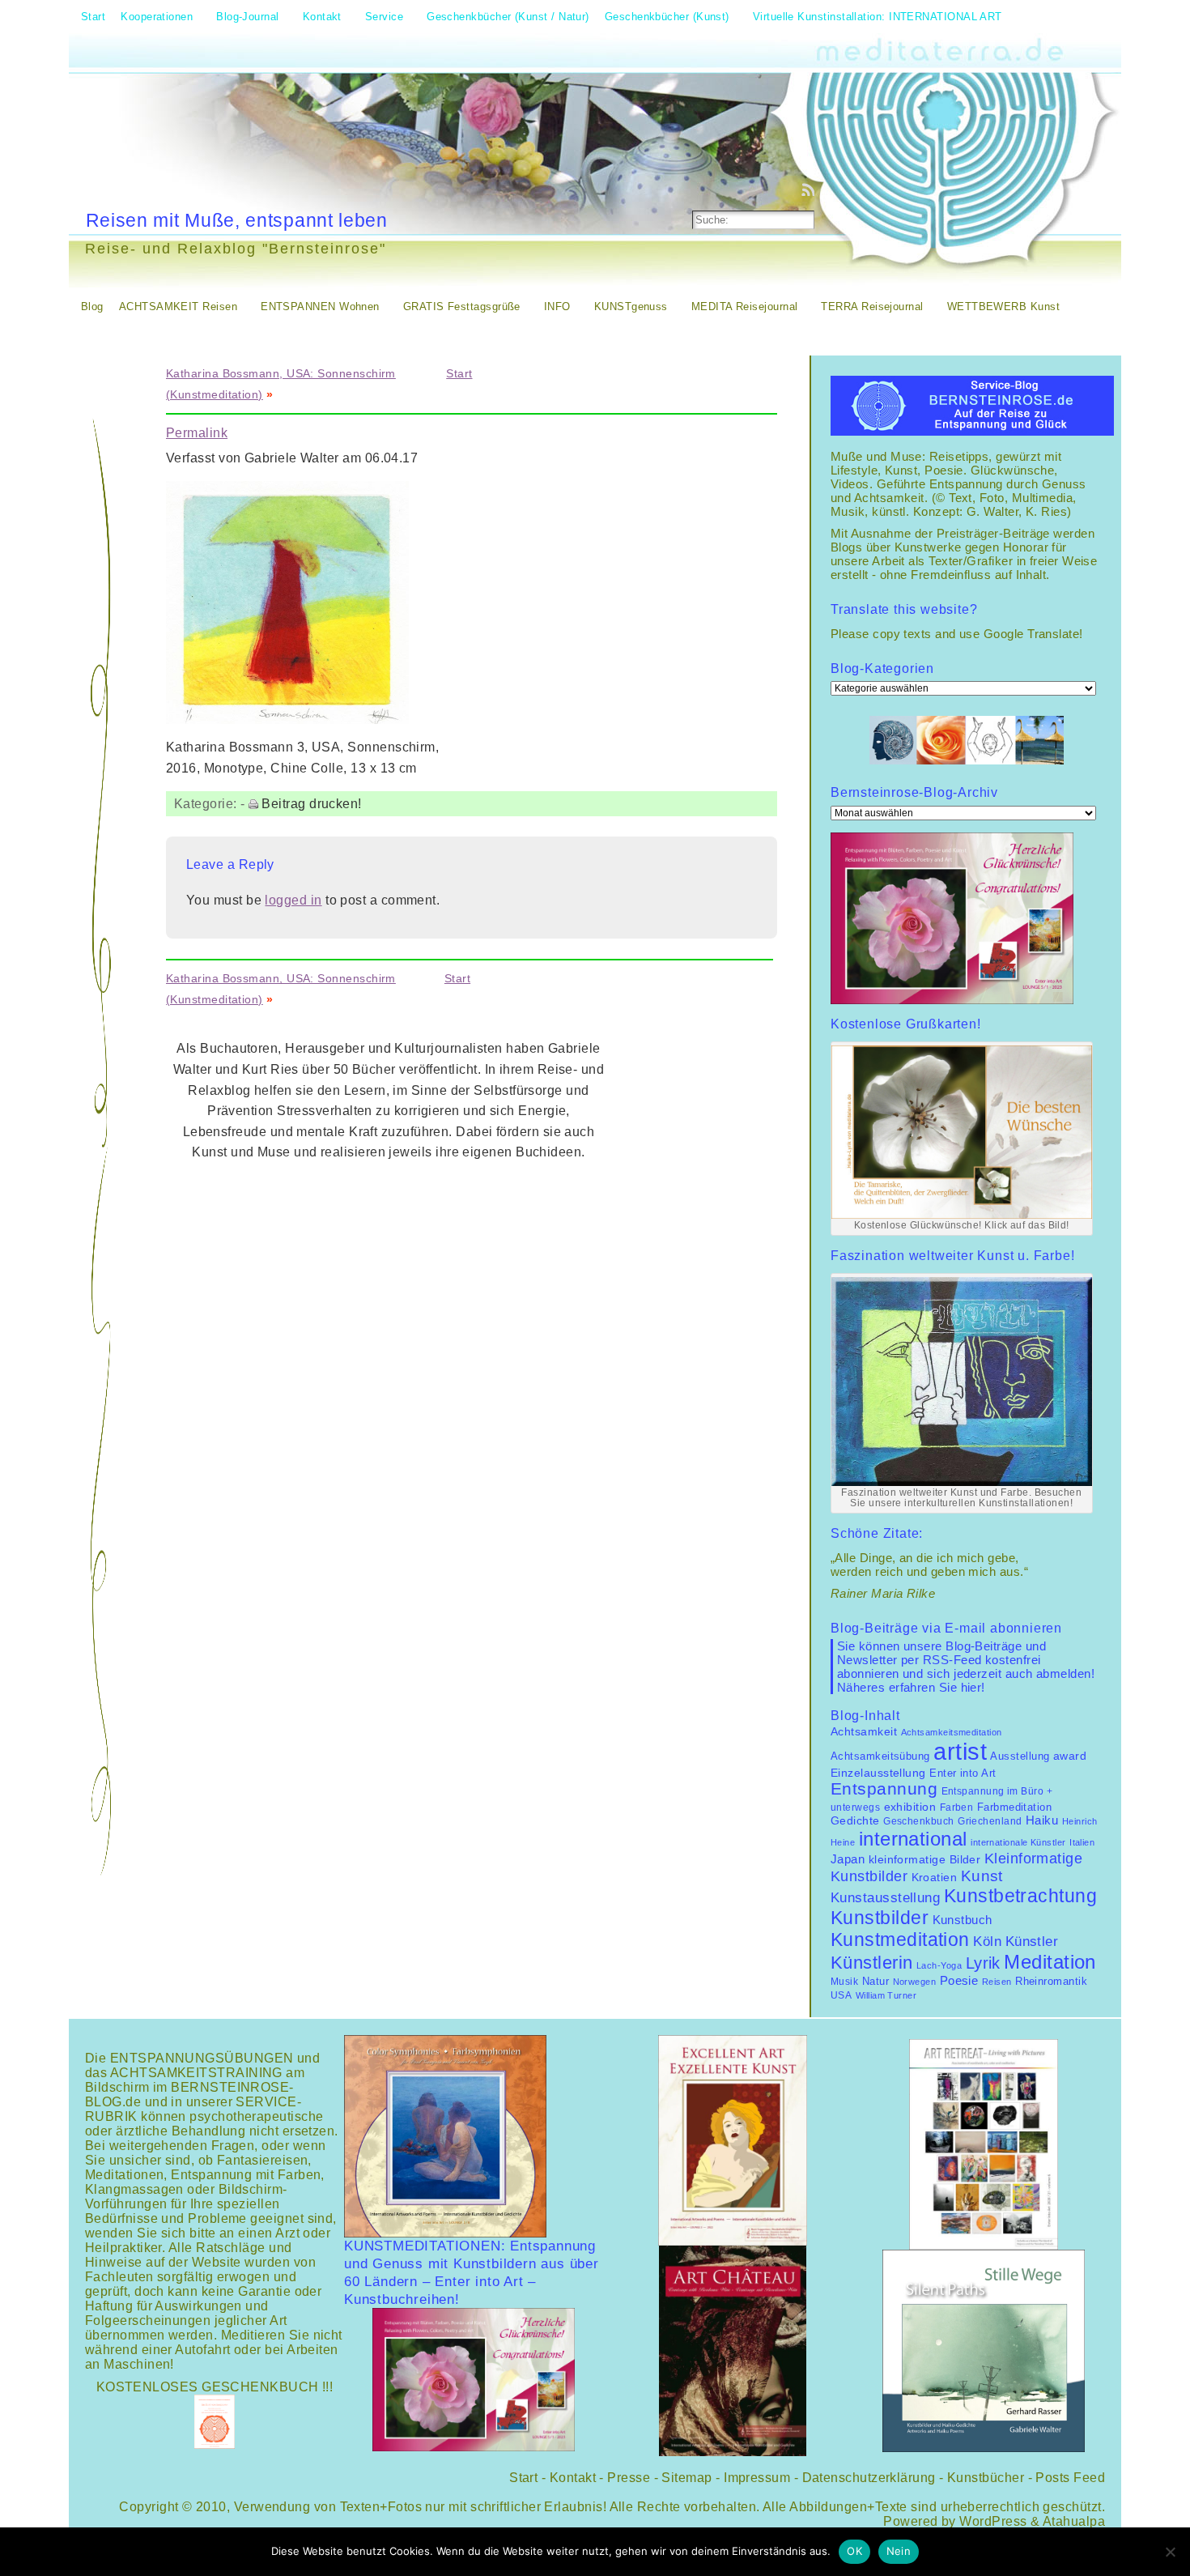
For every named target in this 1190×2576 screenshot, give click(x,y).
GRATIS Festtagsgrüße (462, 307)
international (913, 1839)
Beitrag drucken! (311, 804)
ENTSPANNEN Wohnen (320, 307)
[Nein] (1170, 2552)
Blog (92, 307)
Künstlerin (872, 1963)
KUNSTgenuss (631, 307)
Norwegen (915, 1982)
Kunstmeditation (900, 1939)
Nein (899, 2551)
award (1070, 1756)
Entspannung (884, 1789)
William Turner (886, 1995)
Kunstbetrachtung (1020, 1896)
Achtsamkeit (864, 1732)
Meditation (1050, 1962)
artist (960, 1751)
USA (841, 1995)
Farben (957, 1807)
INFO (557, 307)
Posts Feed (1070, 2478)
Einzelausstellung (878, 1773)
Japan (848, 1859)
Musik (844, 1982)
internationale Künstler (1018, 1842)
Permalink (197, 433)
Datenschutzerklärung (869, 2478)
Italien (1082, 1842)
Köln (987, 1942)
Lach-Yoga (939, 1965)
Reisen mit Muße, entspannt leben (237, 220)
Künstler (1032, 1941)
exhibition (910, 1807)
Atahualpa (1074, 2521)
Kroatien (935, 1877)
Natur (875, 1981)
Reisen (997, 1982)
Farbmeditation (1014, 1807)
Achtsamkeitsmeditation (952, 1732)
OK (854, 2551)
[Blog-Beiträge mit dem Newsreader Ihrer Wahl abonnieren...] (810, 189)
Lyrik (983, 1963)
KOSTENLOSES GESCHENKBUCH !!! (215, 2387)
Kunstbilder (880, 1918)
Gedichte (855, 1820)
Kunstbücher (986, 2478)
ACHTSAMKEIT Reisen (178, 307)
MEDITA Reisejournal (745, 307)
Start (459, 373)
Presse (629, 2478)
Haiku (1042, 1820)
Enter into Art (963, 1773)
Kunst (982, 1876)
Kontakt (573, 2478)
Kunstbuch (963, 1920)
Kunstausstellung (885, 1898)
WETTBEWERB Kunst (1003, 307)
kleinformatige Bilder (925, 1859)
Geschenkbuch (918, 1821)
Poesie (959, 1980)
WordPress (993, 2521)
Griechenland (990, 1821)
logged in (293, 900)
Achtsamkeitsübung (880, 1756)
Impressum (757, 2478)
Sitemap (686, 2478)
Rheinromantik (1051, 1982)
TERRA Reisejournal (872, 307)
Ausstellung (1020, 1756)
